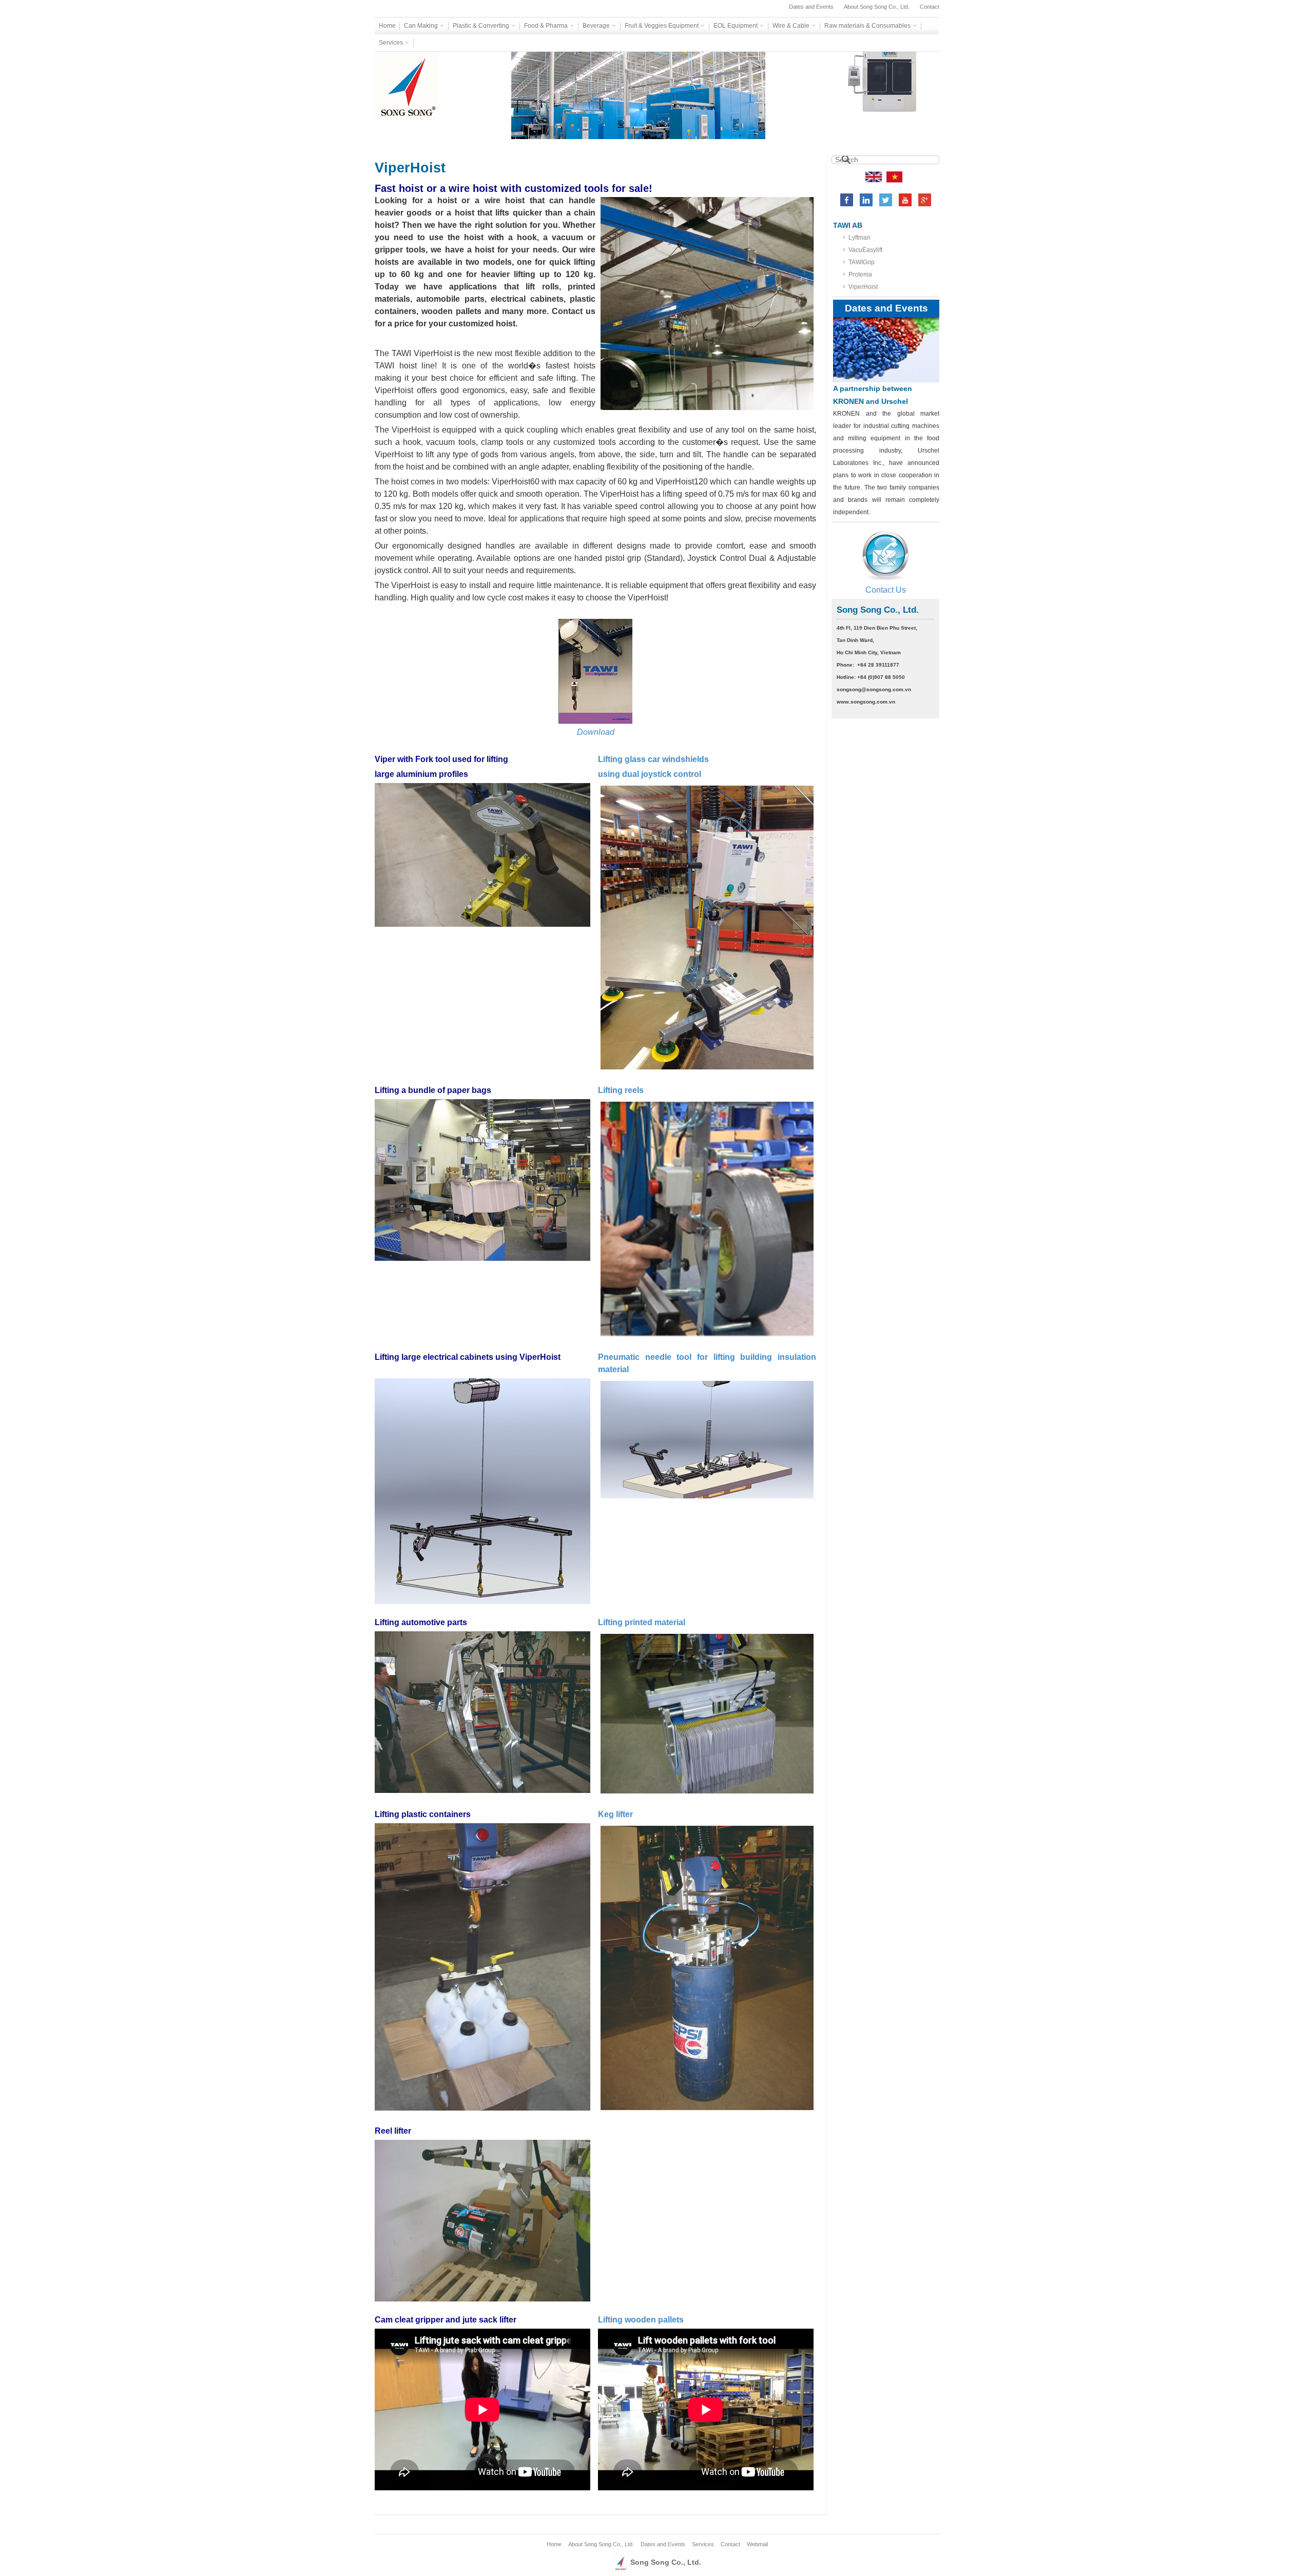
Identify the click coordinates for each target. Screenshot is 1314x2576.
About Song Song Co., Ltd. (877, 7)
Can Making (422, 26)
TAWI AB (848, 225)
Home (387, 26)
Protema (860, 275)
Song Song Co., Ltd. (665, 2562)
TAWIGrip (862, 262)
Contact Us (886, 590)
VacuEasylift (865, 250)
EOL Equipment (736, 26)
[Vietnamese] (895, 176)
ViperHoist (863, 287)
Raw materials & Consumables (868, 26)
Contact (930, 7)
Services (392, 43)
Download (596, 732)
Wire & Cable (792, 26)
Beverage (597, 26)
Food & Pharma (547, 26)
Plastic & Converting (482, 26)
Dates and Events (811, 7)
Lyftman (859, 238)
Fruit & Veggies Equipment (662, 26)
